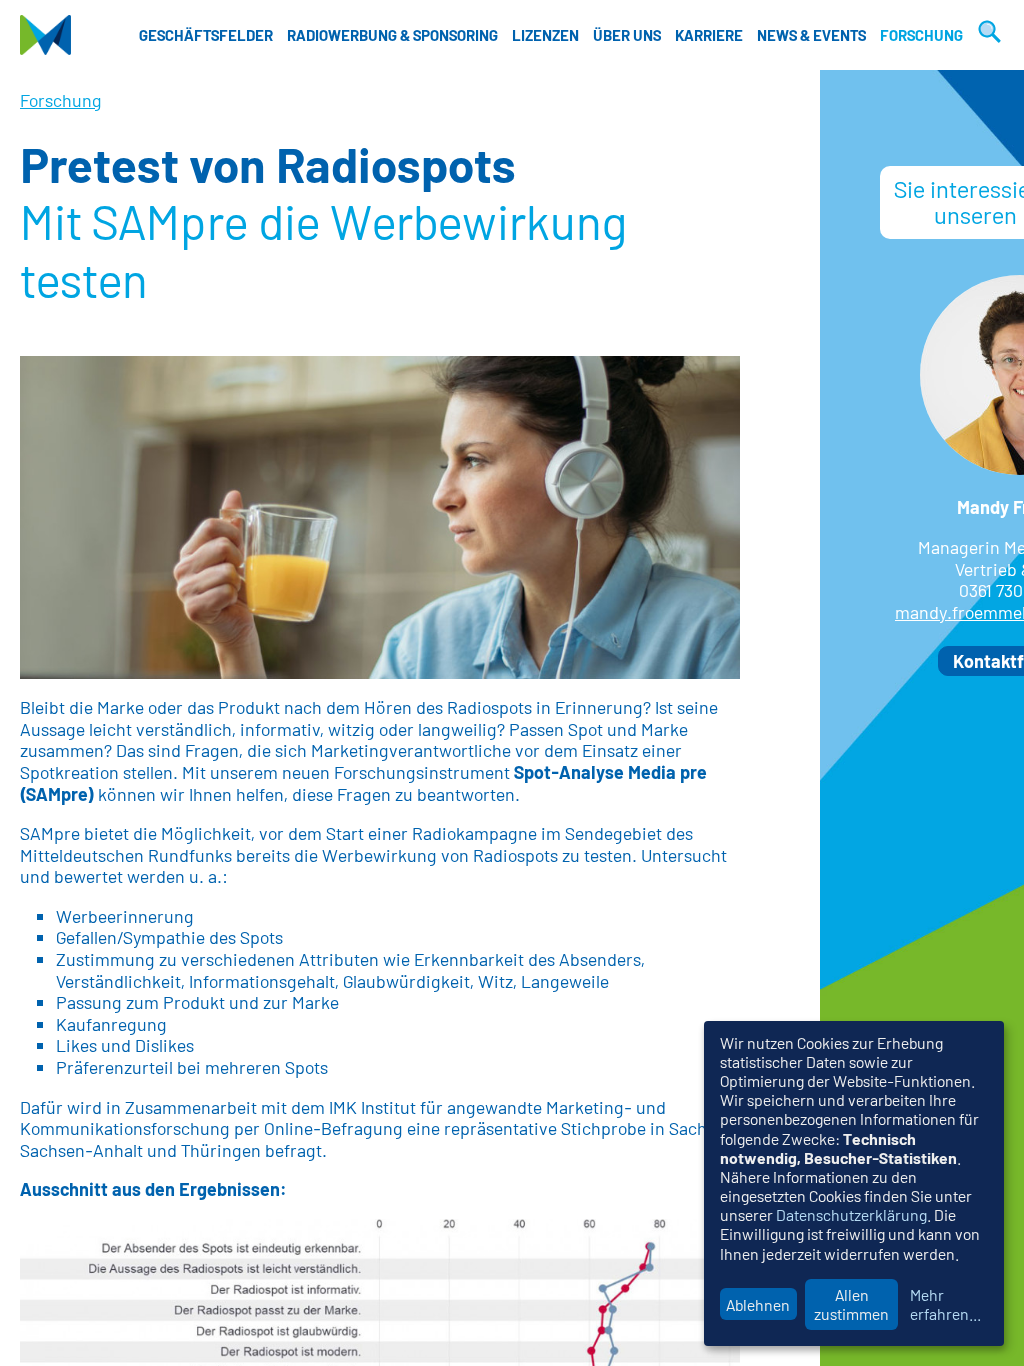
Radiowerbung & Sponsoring (392, 35)
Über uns (627, 35)
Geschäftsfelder (206, 35)
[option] (380, 517)
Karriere (709, 35)
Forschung (921, 35)
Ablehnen (758, 1304)
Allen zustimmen (851, 1304)
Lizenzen (545, 35)
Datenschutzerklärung (851, 1214)
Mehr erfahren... (945, 1304)
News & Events (811, 35)
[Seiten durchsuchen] (987, 35)
